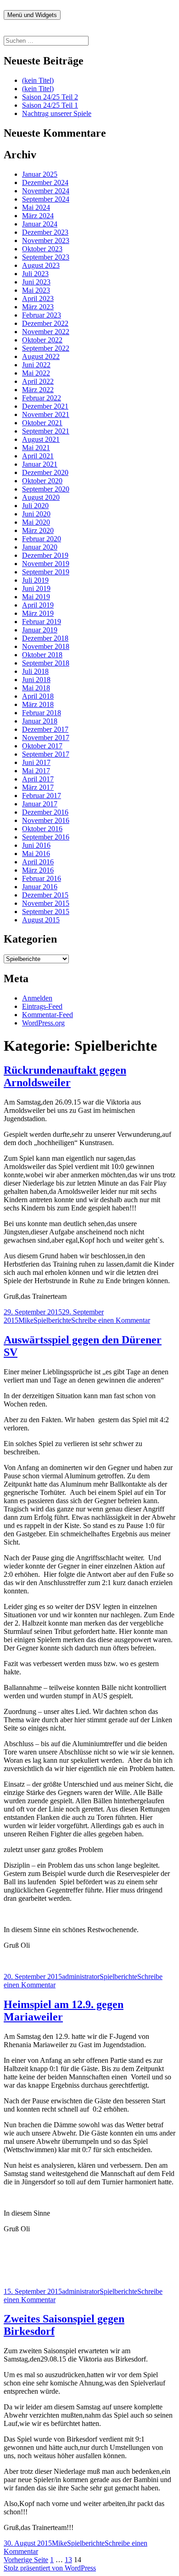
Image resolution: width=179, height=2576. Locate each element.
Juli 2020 (35, 506)
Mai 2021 (36, 448)
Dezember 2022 (45, 323)
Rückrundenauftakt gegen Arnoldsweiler (65, 1076)
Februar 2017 (42, 796)
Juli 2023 (35, 274)
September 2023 (46, 257)
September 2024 (46, 199)
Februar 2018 (42, 713)
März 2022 (38, 390)
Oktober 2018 (42, 655)
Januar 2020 (40, 547)
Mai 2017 (36, 771)
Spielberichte (52, 1320)
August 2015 (41, 920)
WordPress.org (43, 1023)
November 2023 (46, 240)
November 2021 (46, 414)
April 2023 (38, 298)
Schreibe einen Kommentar (111, 1320)
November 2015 (46, 903)
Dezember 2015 (45, 895)
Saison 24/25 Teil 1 (50, 105)
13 (68, 2560)
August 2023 (41, 265)
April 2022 (38, 381)
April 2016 (38, 862)
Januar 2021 (40, 464)
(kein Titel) (38, 80)
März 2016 (38, 870)
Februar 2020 (42, 539)
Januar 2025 (40, 174)
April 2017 (38, 779)
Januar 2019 (40, 630)
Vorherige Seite (26, 2560)
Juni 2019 (36, 588)
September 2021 (46, 431)
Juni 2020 (36, 514)
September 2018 (46, 663)
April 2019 (38, 605)
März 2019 (38, 613)
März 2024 (38, 216)
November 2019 (46, 564)
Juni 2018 (36, 680)
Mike (26, 1320)
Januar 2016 (40, 887)
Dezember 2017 (45, 729)
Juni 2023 (36, 282)
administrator (81, 1977)
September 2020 (46, 489)
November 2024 (46, 191)
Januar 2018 (40, 721)
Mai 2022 (36, 373)
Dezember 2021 (45, 406)
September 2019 (46, 572)
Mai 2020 (36, 522)
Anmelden (37, 998)
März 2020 (38, 530)
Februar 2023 (42, 315)
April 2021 (38, 456)
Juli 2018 (35, 671)
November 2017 (46, 738)
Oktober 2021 (42, 423)
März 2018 (38, 704)
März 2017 (38, 787)
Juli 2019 (35, 580)
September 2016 (46, 837)
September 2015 (46, 912)
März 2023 (38, 307)
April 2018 (38, 696)
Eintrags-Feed (42, 1006)
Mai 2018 (36, 688)
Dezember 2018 (45, 638)
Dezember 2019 (45, 555)
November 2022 (46, 332)
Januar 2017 (40, 804)
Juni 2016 (36, 845)
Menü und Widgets (32, 15)
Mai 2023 (36, 290)
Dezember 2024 (45, 182)
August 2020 (41, 497)
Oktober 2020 (42, 481)
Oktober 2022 (42, 340)
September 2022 (46, 348)
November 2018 (46, 646)
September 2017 (46, 754)
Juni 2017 (36, 762)
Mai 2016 (36, 854)
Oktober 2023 (42, 249)
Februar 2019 (42, 622)
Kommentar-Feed (48, 1015)
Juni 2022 (36, 365)
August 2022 (41, 356)
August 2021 (41, 439)
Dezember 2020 (45, 472)
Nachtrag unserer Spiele (57, 113)
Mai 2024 (36, 207)
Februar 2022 (42, 398)
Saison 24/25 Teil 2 (50, 97)
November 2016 (46, 820)
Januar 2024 (40, 224)
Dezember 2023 (45, 232)
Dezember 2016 (45, 812)
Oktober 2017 (42, 746)
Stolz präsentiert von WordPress (50, 2568)
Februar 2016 (42, 878)
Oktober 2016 (42, 829)
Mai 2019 (36, 597)
